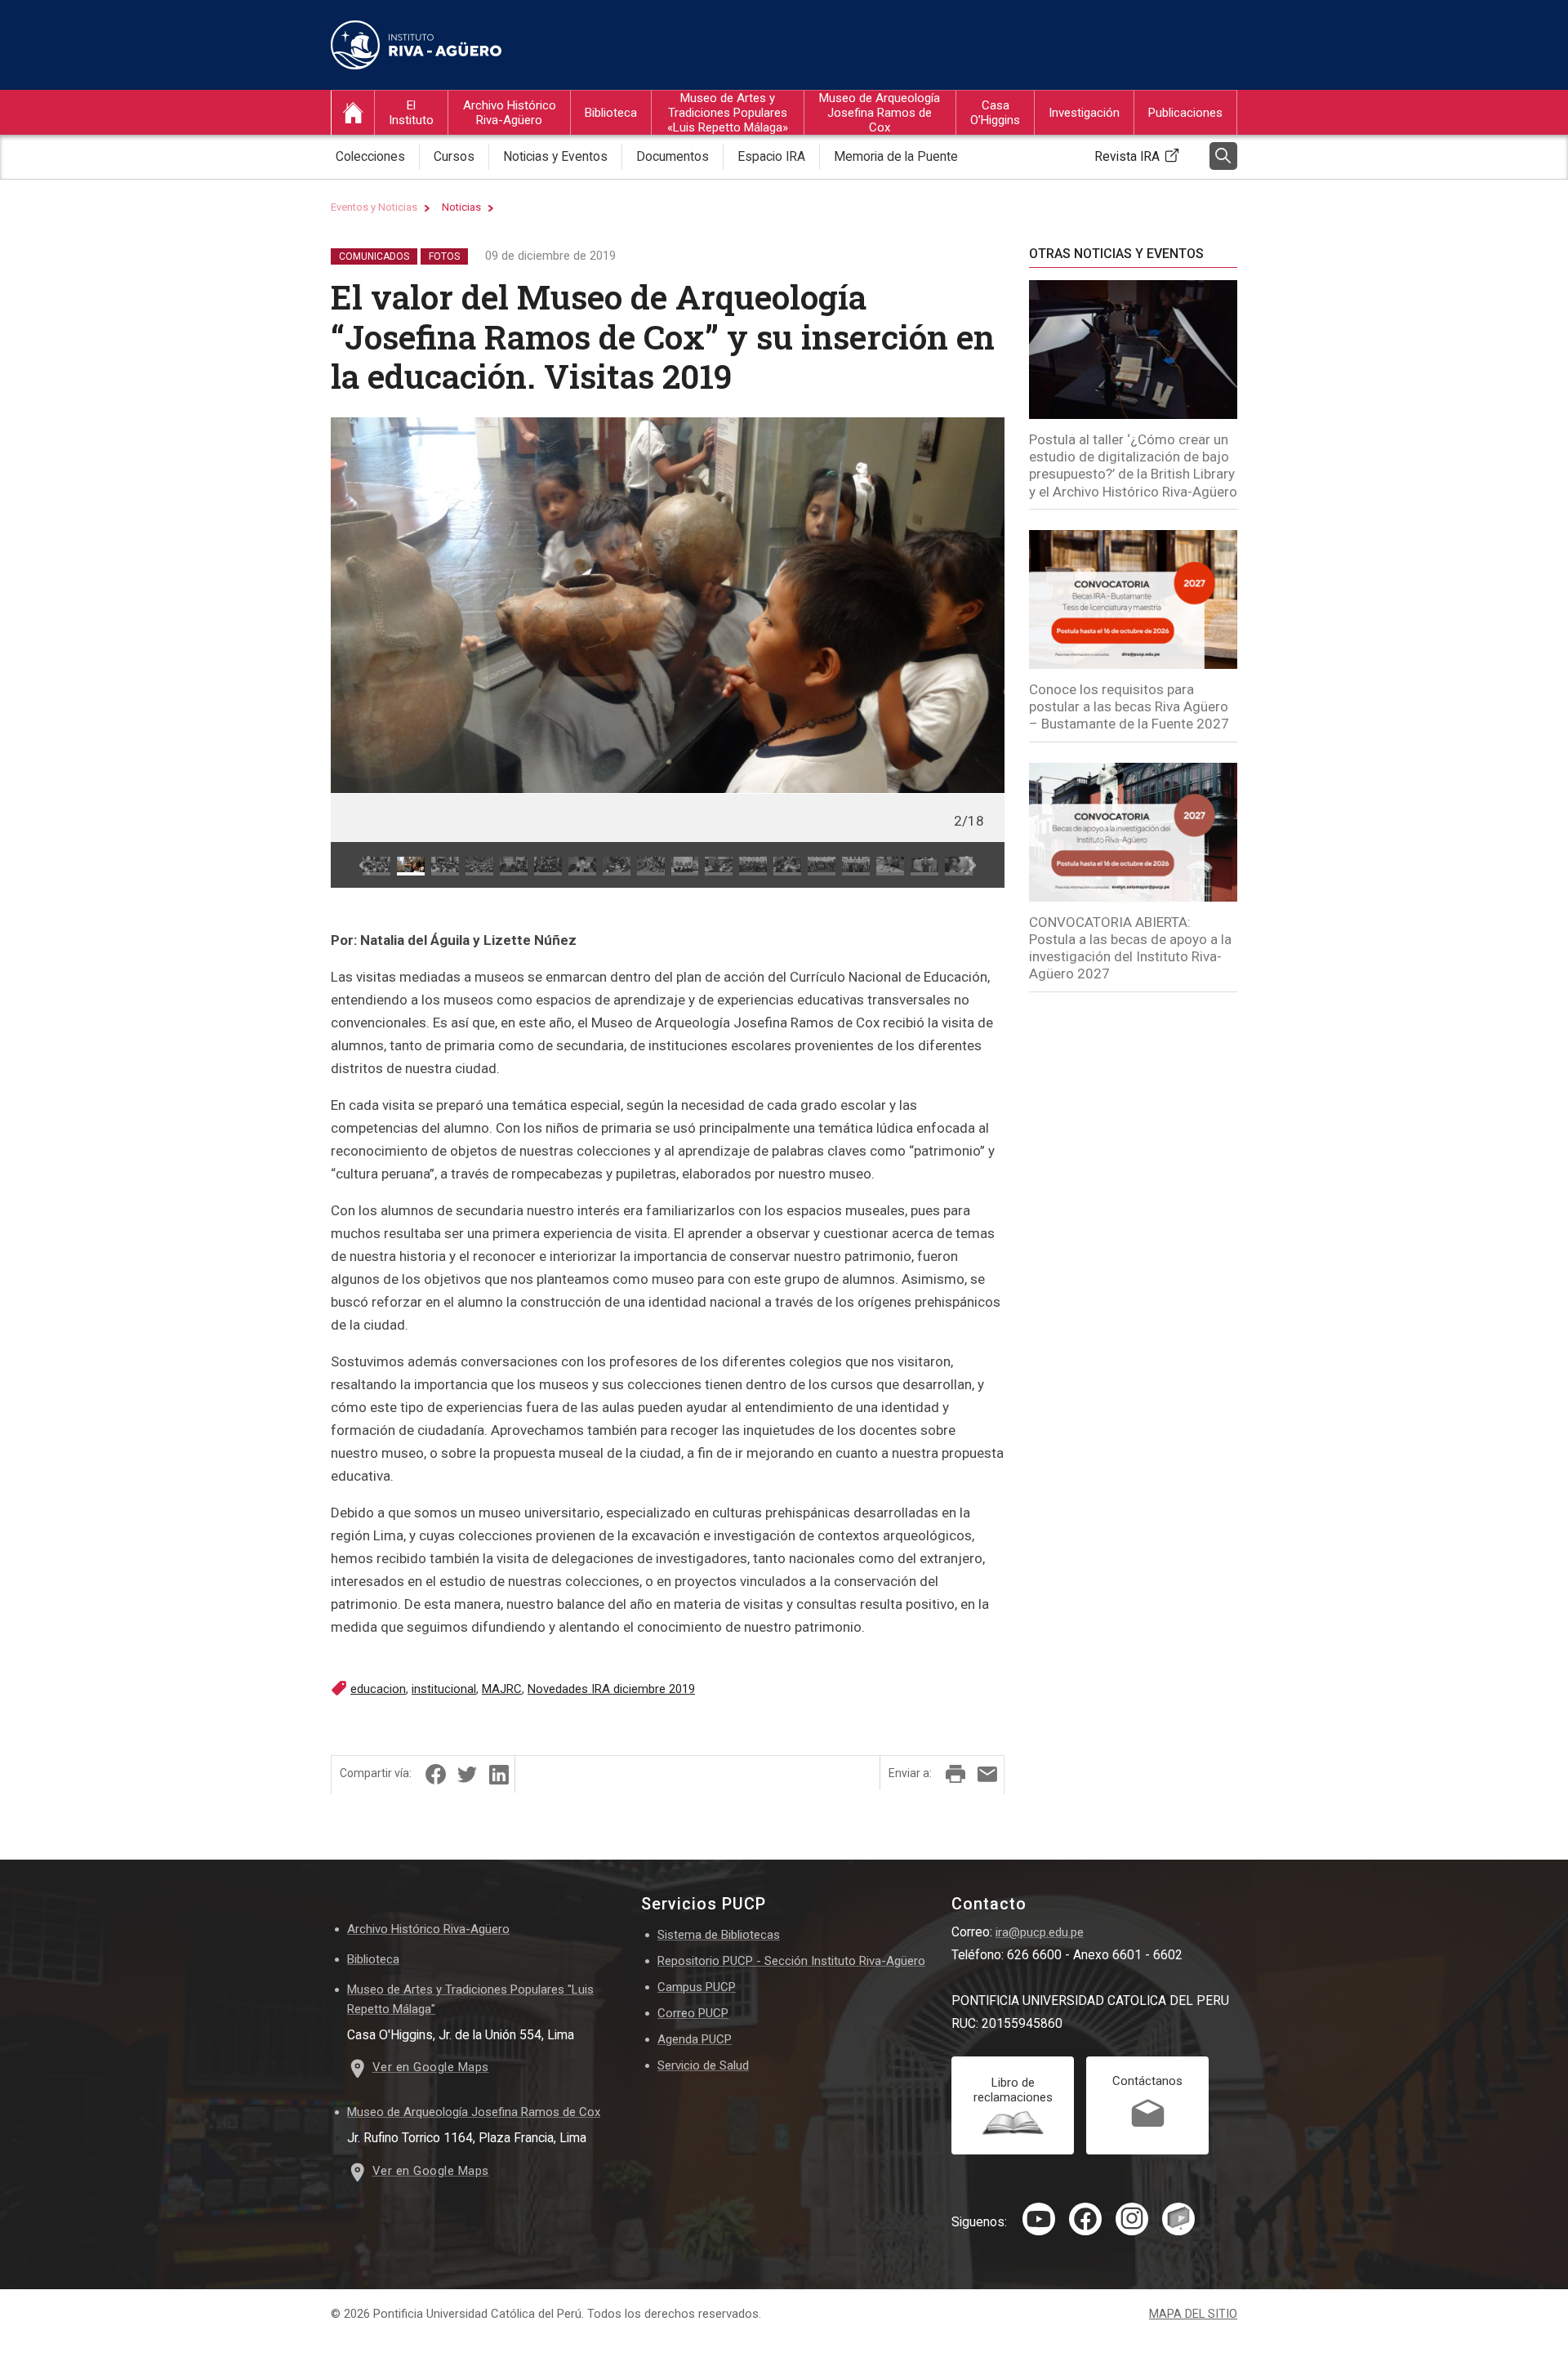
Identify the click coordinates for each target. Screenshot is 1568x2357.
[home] (353, 113)
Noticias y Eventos (555, 156)
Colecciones (370, 156)
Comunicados (374, 256)
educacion (378, 1689)
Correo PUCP (693, 2013)
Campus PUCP (697, 1987)
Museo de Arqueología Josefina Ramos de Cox (880, 113)
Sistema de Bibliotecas (719, 1935)
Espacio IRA (771, 156)
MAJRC (502, 1689)
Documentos (673, 156)
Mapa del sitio (1193, 2314)
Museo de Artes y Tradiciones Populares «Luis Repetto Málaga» (728, 113)
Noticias (461, 207)
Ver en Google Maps (431, 2067)
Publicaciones (1185, 113)
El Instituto (411, 113)
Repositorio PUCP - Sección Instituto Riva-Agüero (791, 1961)
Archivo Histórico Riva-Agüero (510, 113)
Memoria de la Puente (896, 156)
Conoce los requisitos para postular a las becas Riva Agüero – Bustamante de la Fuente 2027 (1129, 707)
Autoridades (418, 186)
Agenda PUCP (695, 2039)
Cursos (479, 186)
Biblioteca (611, 113)
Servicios (991, 186)
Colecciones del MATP (723, 186)
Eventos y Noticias (374, 207)
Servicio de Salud (703, 2065)
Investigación (1084, 113)
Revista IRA (1127, 156)
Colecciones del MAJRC (880, 186)
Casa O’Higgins (995, 113)
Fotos (444, 256)
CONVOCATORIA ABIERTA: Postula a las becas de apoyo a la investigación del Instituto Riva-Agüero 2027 (1130, 948)
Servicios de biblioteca (641, 186)
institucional (444, 1689)
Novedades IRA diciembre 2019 (611, 1689)
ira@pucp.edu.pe (1040, 1932)
